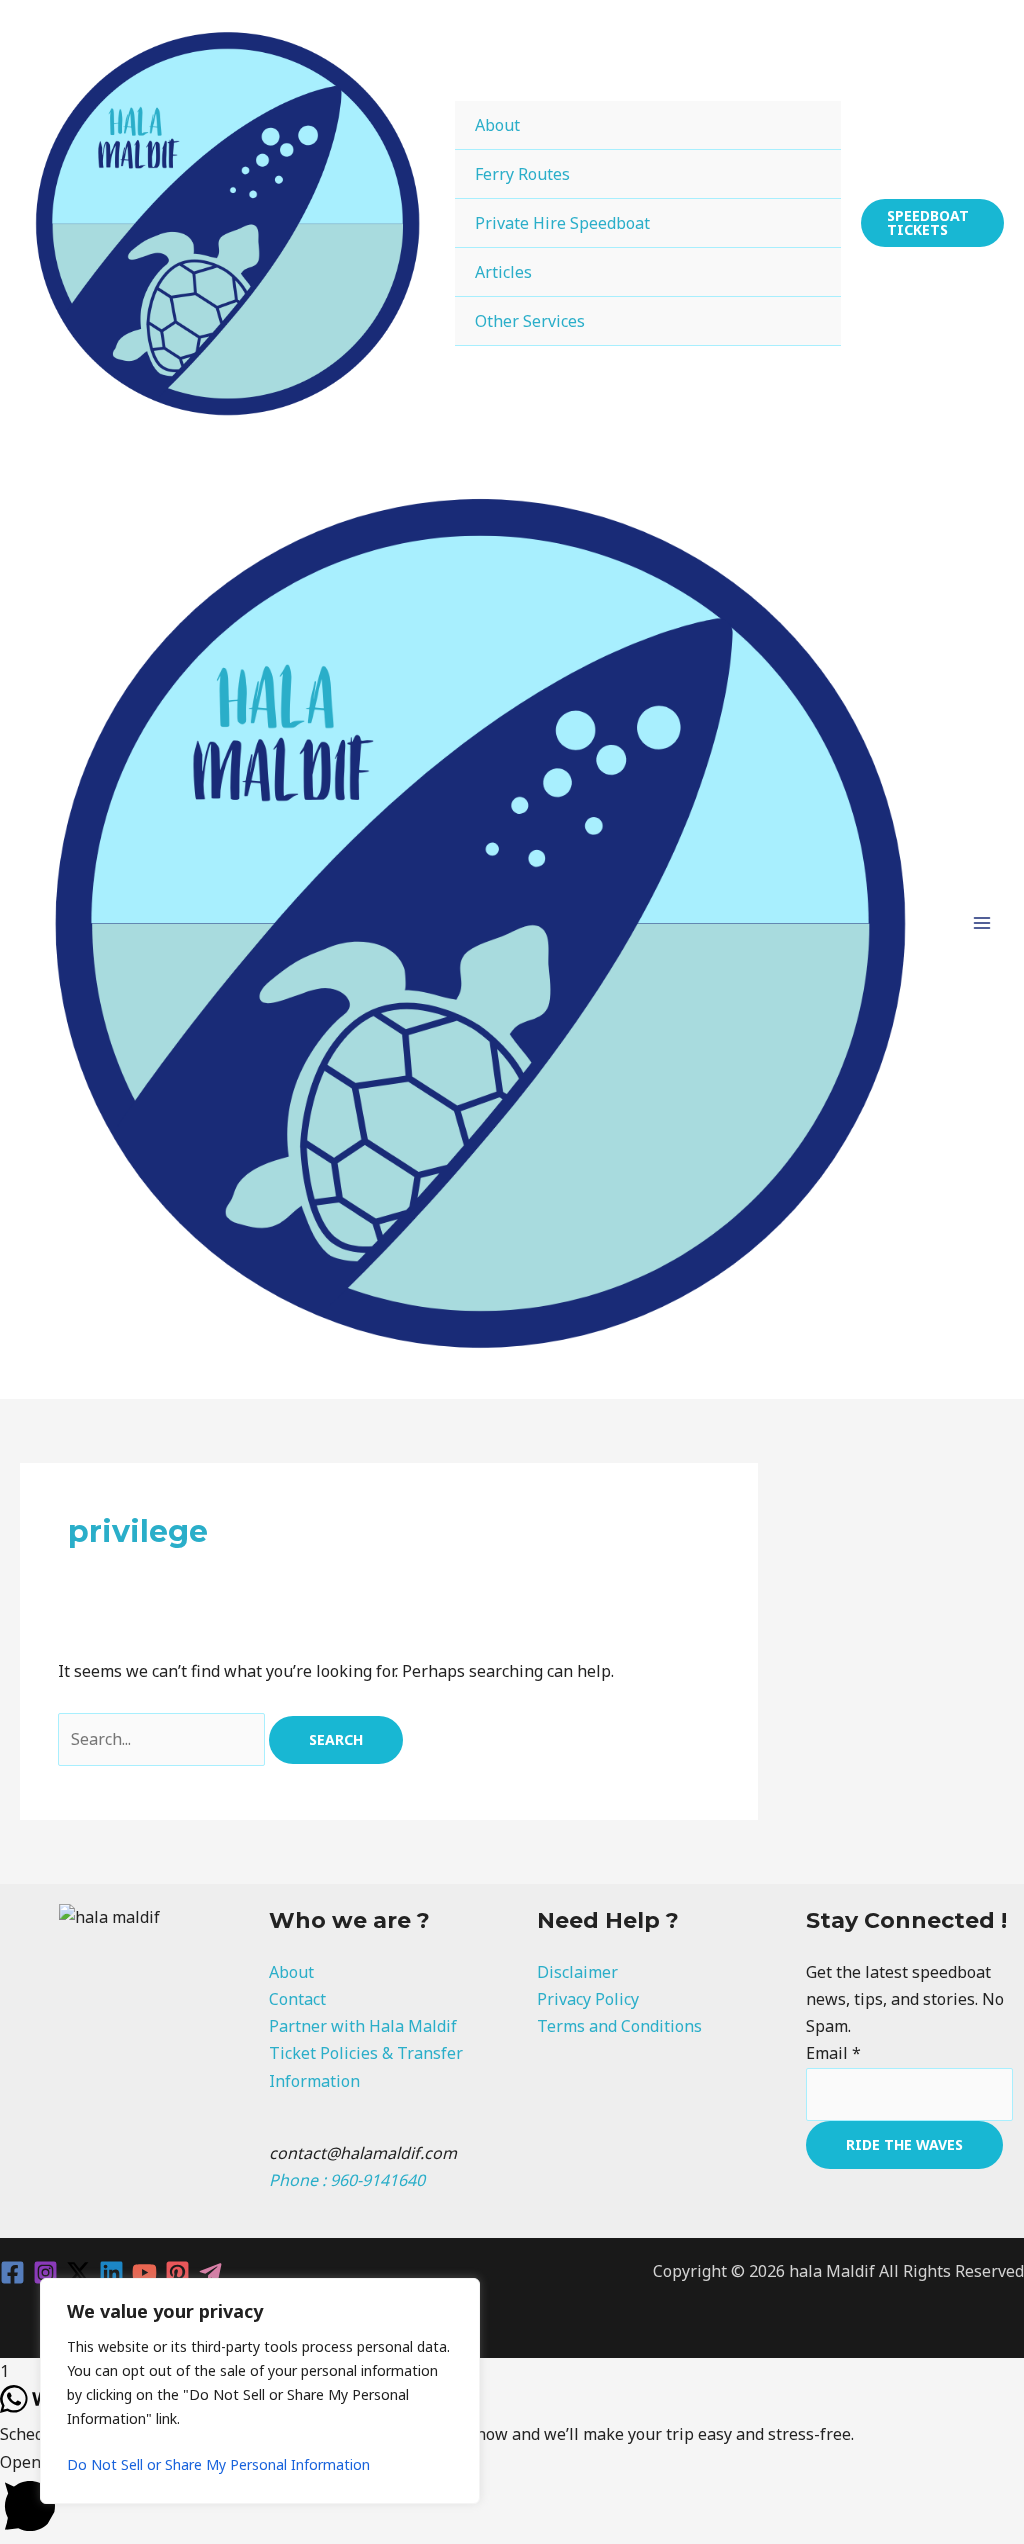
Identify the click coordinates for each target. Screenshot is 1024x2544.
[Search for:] (163, 1739)
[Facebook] (12, 2272)
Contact (297, 1999)
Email (833, 2053)
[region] (260, 2391)
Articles (503, 272)
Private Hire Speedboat (562, 223)
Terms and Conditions (619, 2026)
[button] (932, 223)
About (497, 125)
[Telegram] (210, 2272)
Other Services (530, 321)
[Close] (459, 2295)
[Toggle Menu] (800, 124)
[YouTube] (144, 2272)
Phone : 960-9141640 (347, 2180)
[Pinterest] (177, 2272)
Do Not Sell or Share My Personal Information (218, 2464)
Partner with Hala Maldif (363, 2026)
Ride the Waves (904, 2144)
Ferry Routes (522, 174)
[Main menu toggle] (982, 923)
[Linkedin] (111, 2272)
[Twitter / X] (78, 2272)
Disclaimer (577, 1972)
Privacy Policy (588, 1999)
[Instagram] (45, 2272)
